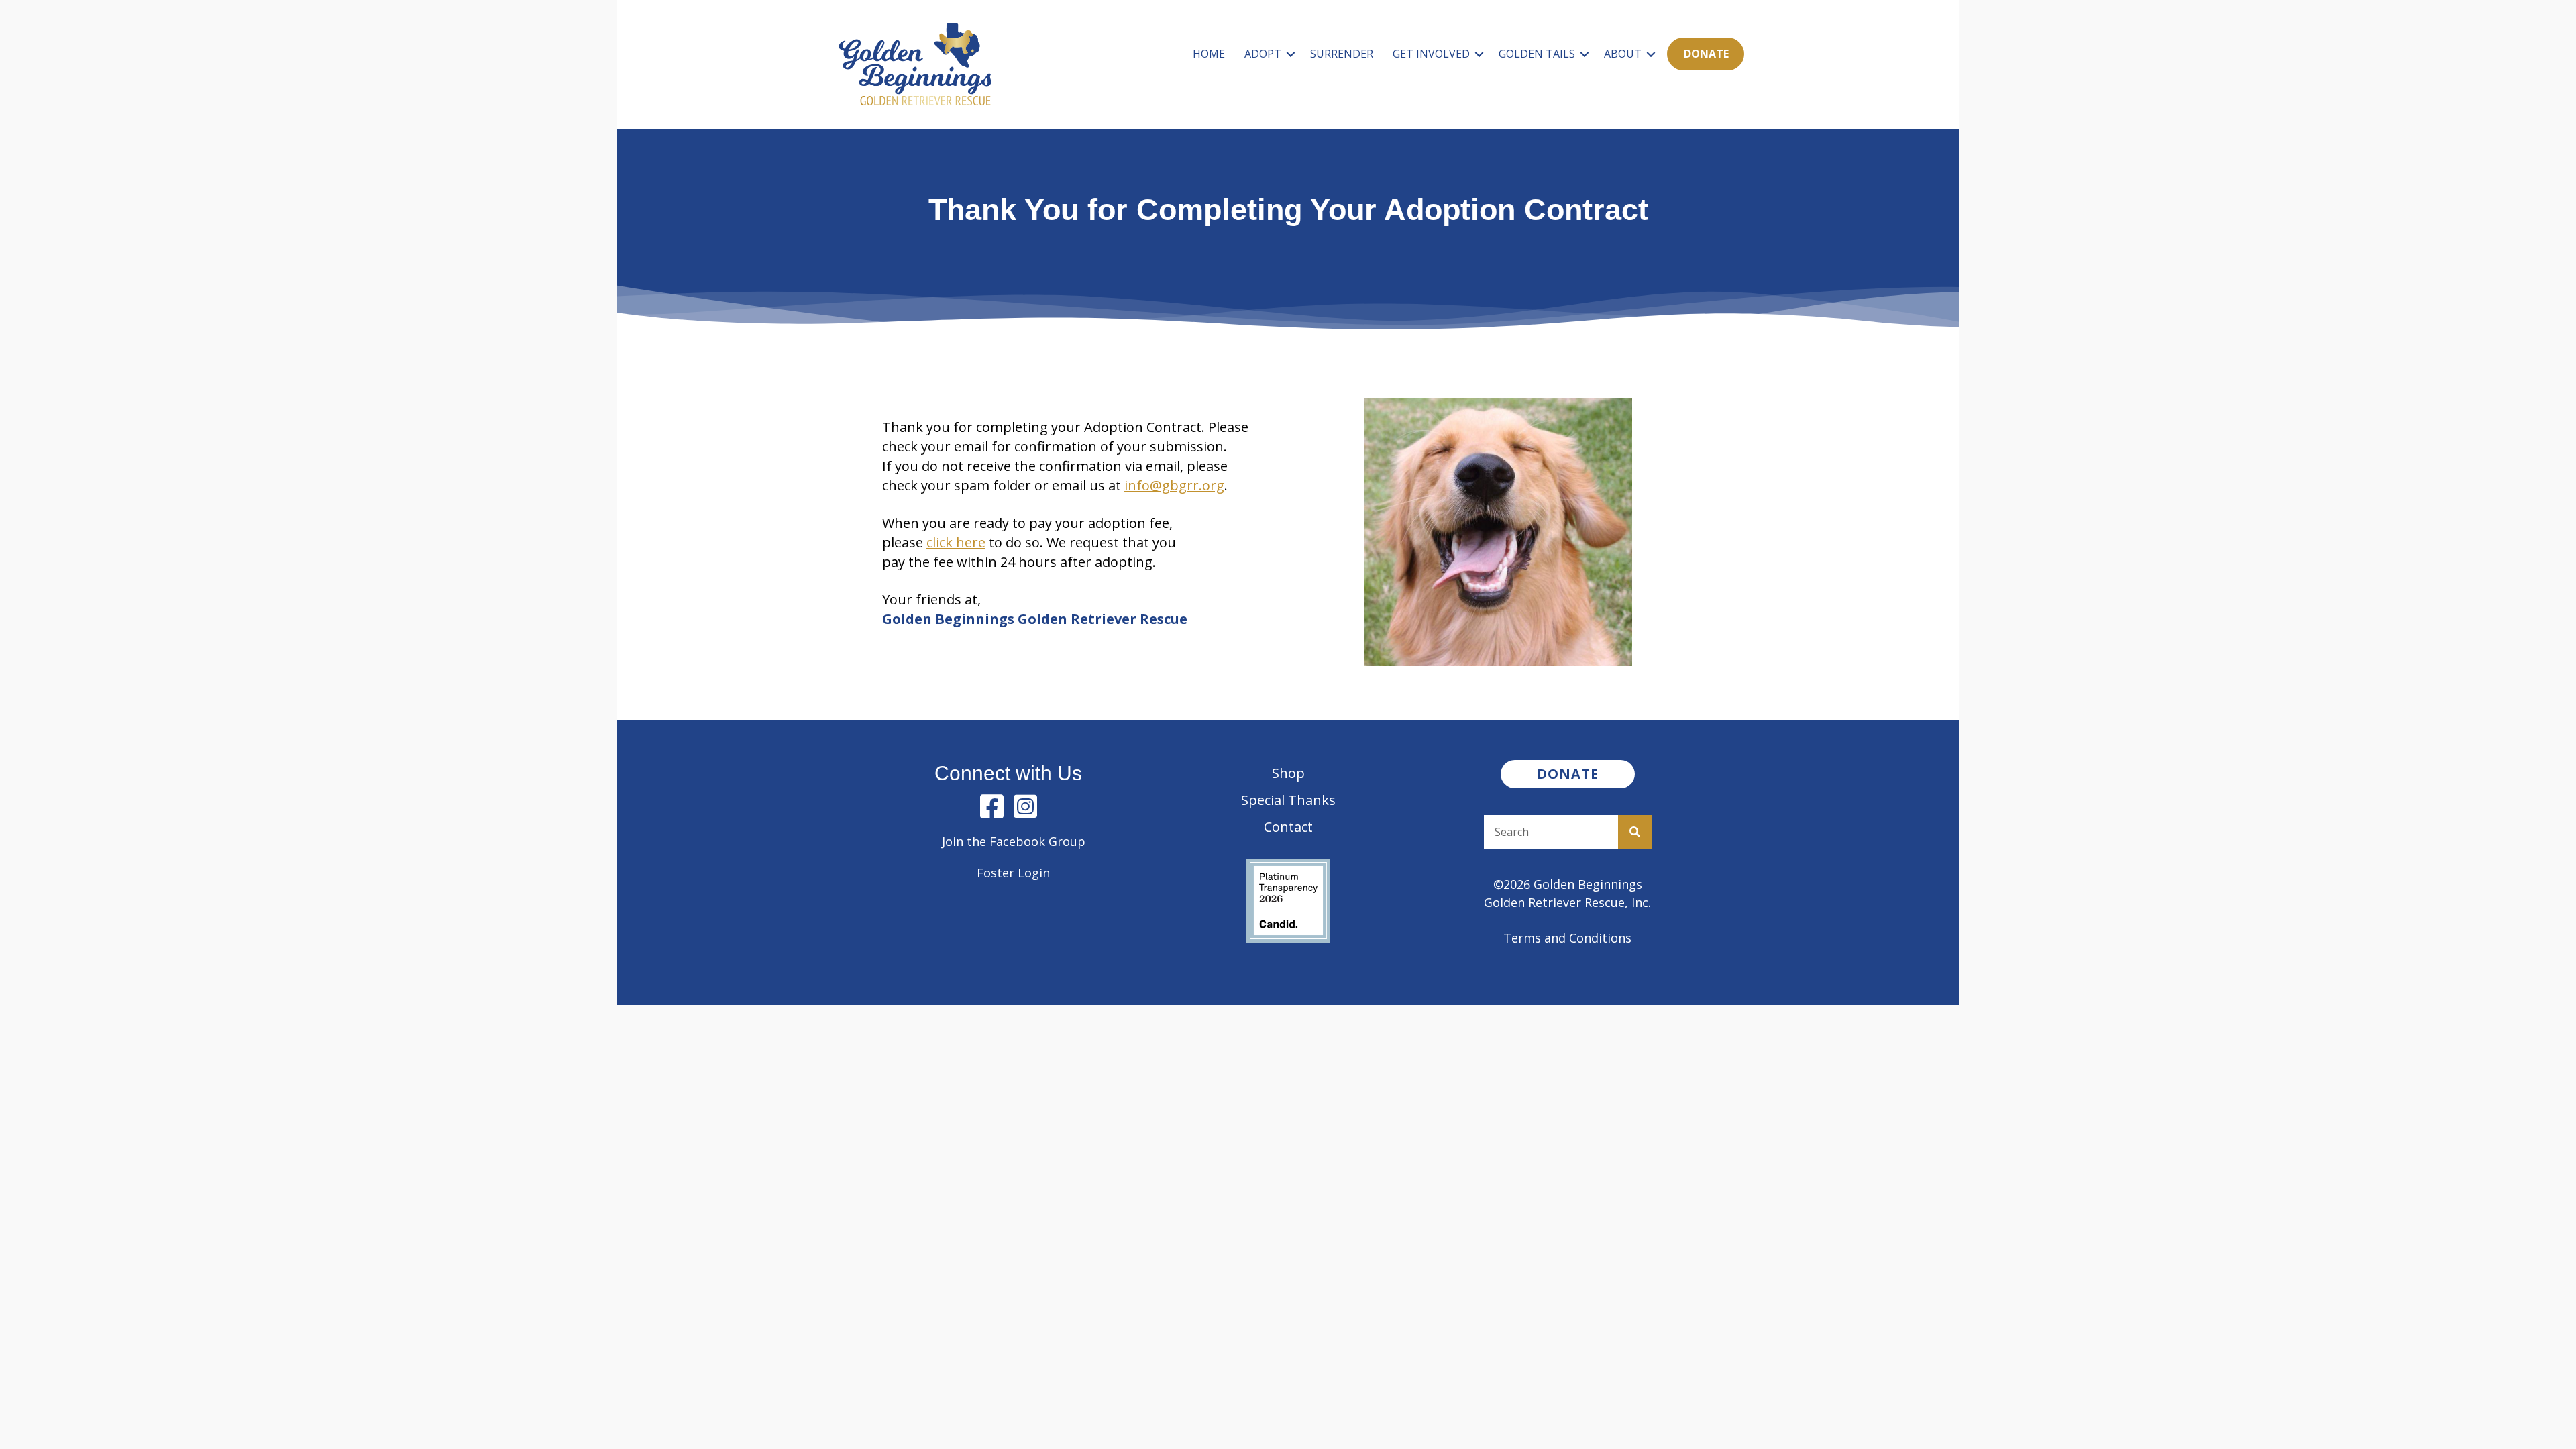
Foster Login (1013, 873)
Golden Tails (1537, 54)
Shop (1288, 773)
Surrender (1342, 54)
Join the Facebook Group (1014, 841)
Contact (1288, 827)
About (1623, 54)
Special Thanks (1288, 800)
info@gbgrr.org (1174, 485)
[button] (1291, 54)
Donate (1706, 54)
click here (956, 542)
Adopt (1263, 54)
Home (1209, 54)
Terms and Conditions (1567, 938)
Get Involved (1431, 54)
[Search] (1635, 832)
